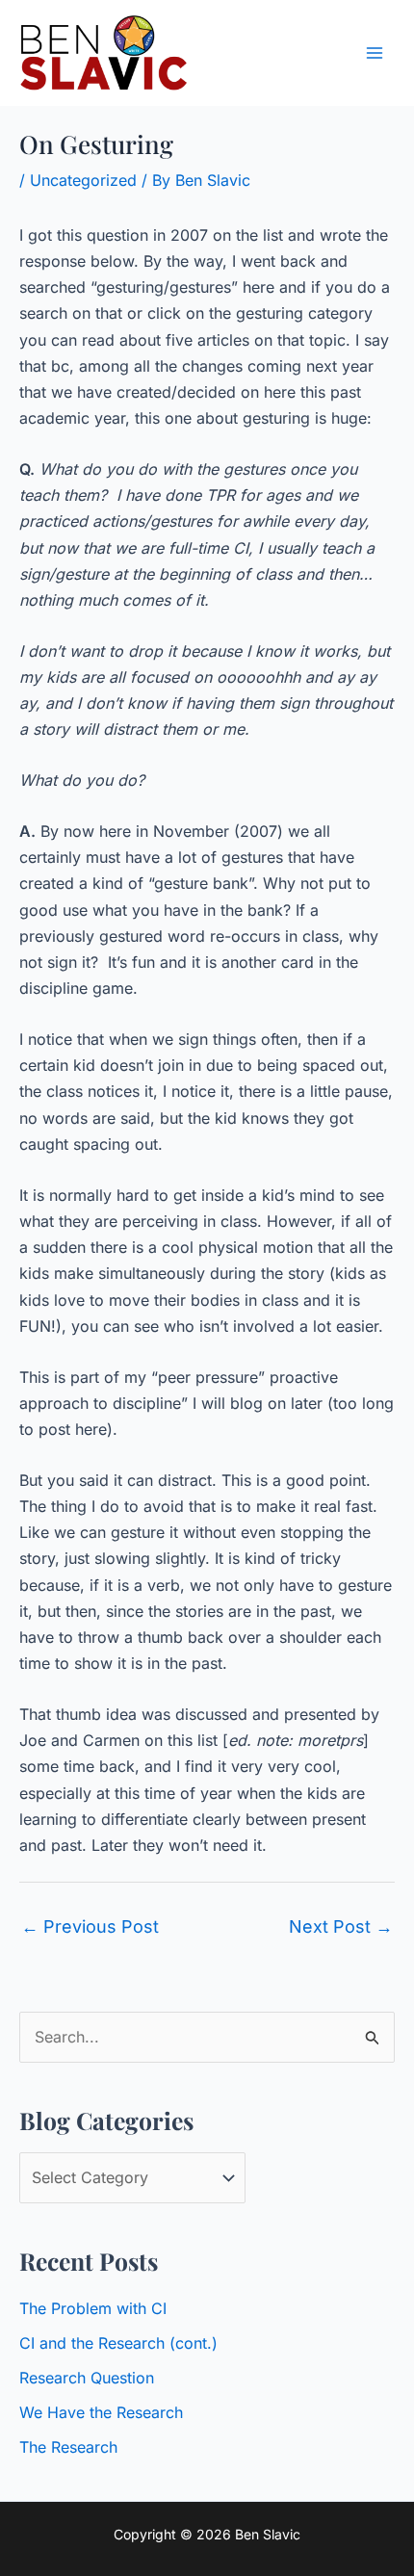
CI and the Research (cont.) (118, 2343)
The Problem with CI (93, 2308)
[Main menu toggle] (375, 53)
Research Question (87, 2378)
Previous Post (90, 1926)
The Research (68, 2447)
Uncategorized (83, 180)
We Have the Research (101, 2412)
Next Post (341, 1926)
